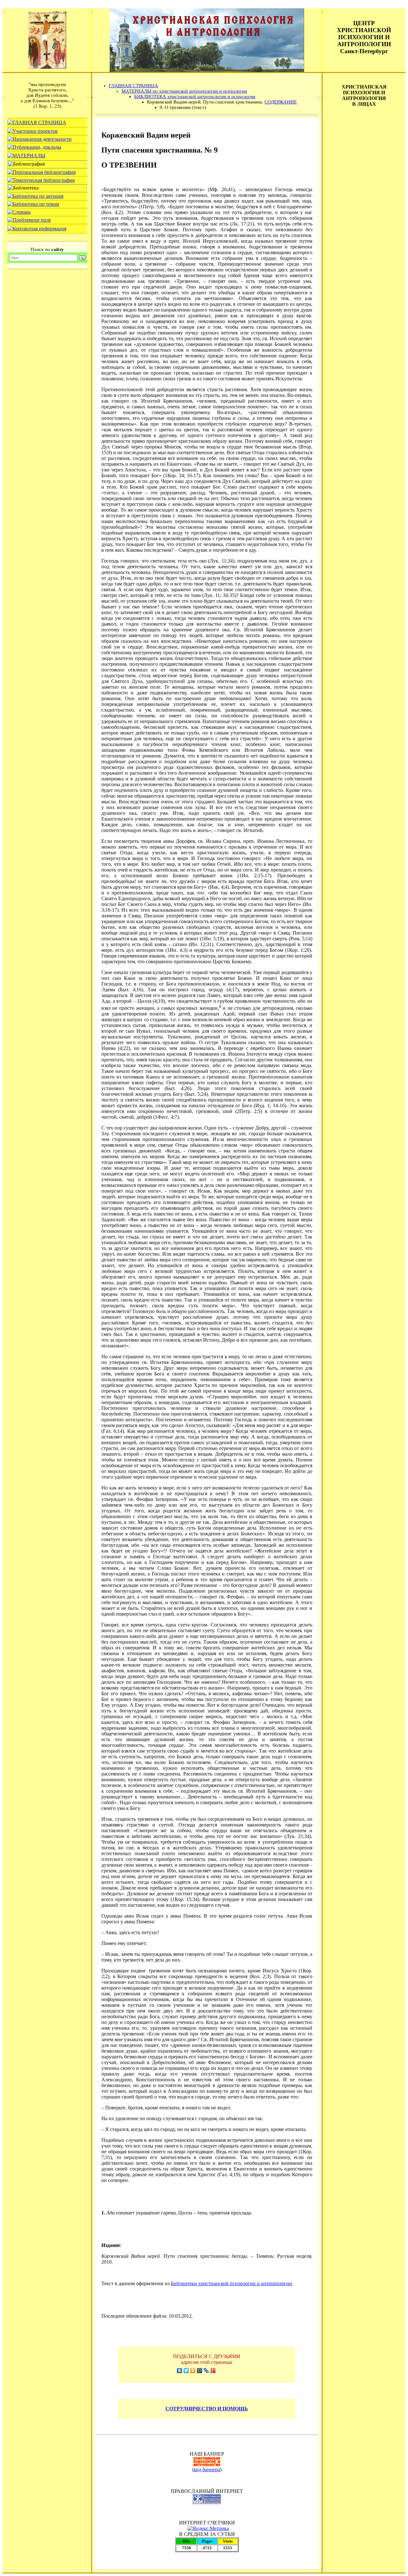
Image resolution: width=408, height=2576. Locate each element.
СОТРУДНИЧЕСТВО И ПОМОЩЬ (207, 2409)
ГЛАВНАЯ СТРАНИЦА (133, 86)
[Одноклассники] (193, 2371)
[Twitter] (186, 2371)
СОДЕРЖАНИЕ (281, 102)
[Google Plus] (213, 2371)
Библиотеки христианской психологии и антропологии (231, 2283)
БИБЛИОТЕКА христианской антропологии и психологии (195, 97)
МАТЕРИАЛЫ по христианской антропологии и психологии (184, 91)
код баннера (207, 2469)
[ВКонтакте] (180, 2371)
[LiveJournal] (206, 2371)
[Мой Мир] (200, 2371)
